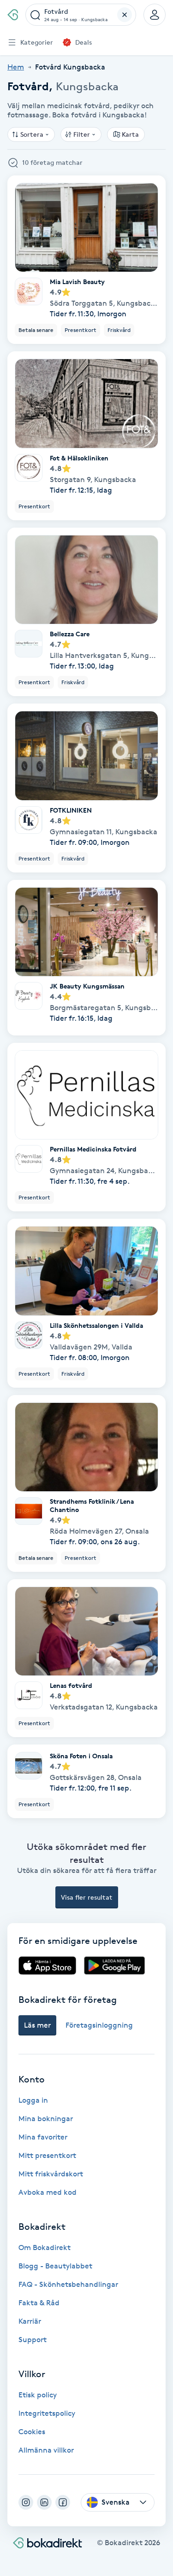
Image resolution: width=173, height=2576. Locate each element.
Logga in (33, 2100)
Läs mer (37, 2025)
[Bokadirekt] (13, 15)
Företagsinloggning (99, 2025)
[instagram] (26, 2502)
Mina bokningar (46, 2119)
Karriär (30, 2321)
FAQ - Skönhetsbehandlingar (68, 2284)
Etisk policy (38, 2395)
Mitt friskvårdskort (51, 2174)
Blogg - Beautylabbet (55, 2266)
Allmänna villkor (46, 2450)
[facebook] (63, 2502)
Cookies (32, 2432)
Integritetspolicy (47, 2413)
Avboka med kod (48, 2192)
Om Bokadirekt (45, 2247)
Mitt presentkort (47, 2155)
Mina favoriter (43, 2137)
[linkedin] (44, 2502)
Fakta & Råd (39, 2303)
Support (33, 2340)
